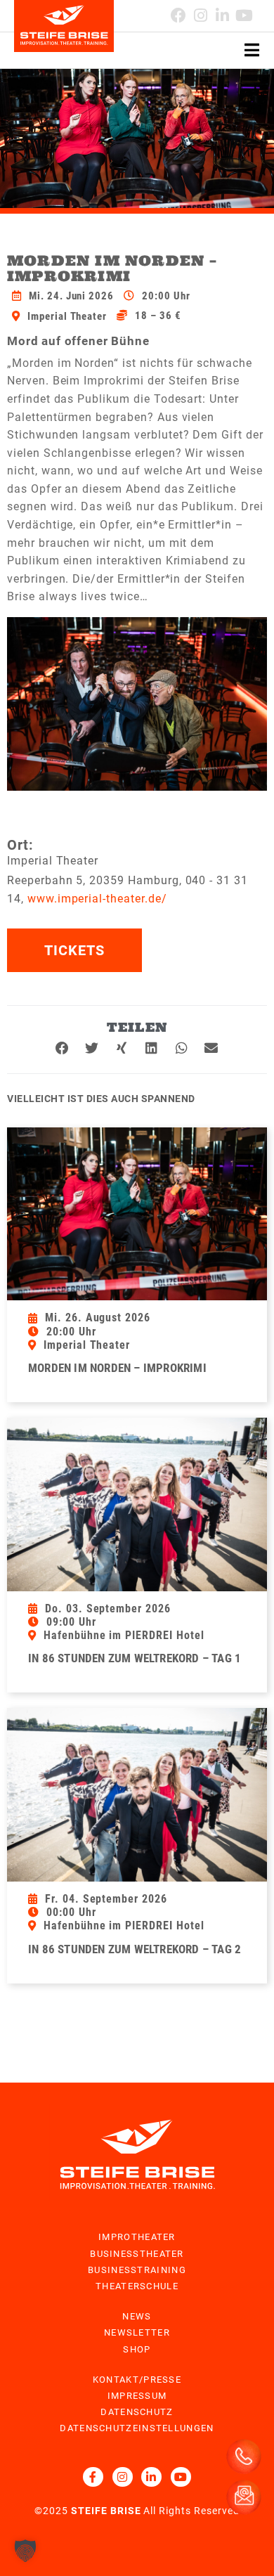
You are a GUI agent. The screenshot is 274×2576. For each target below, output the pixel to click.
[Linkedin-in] (222, 15)
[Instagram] (201, 15)
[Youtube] (244, 15)
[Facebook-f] (93, 2477)
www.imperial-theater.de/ (97, 899)
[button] (63, 1048)
